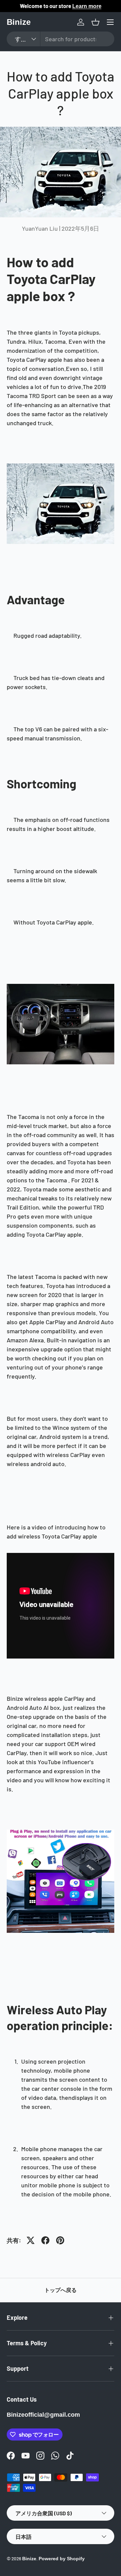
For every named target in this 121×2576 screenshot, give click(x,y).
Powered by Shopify (62, 2559)
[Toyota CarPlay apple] (61, 1832)
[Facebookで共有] (45, 2240)
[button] (95, 22)
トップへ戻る (61, 2290)
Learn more (90, 6)
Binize (29, 2559)
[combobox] (61, 39)
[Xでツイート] (31, 2240)
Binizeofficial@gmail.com (43, 2415)
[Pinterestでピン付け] (60, 2240)
